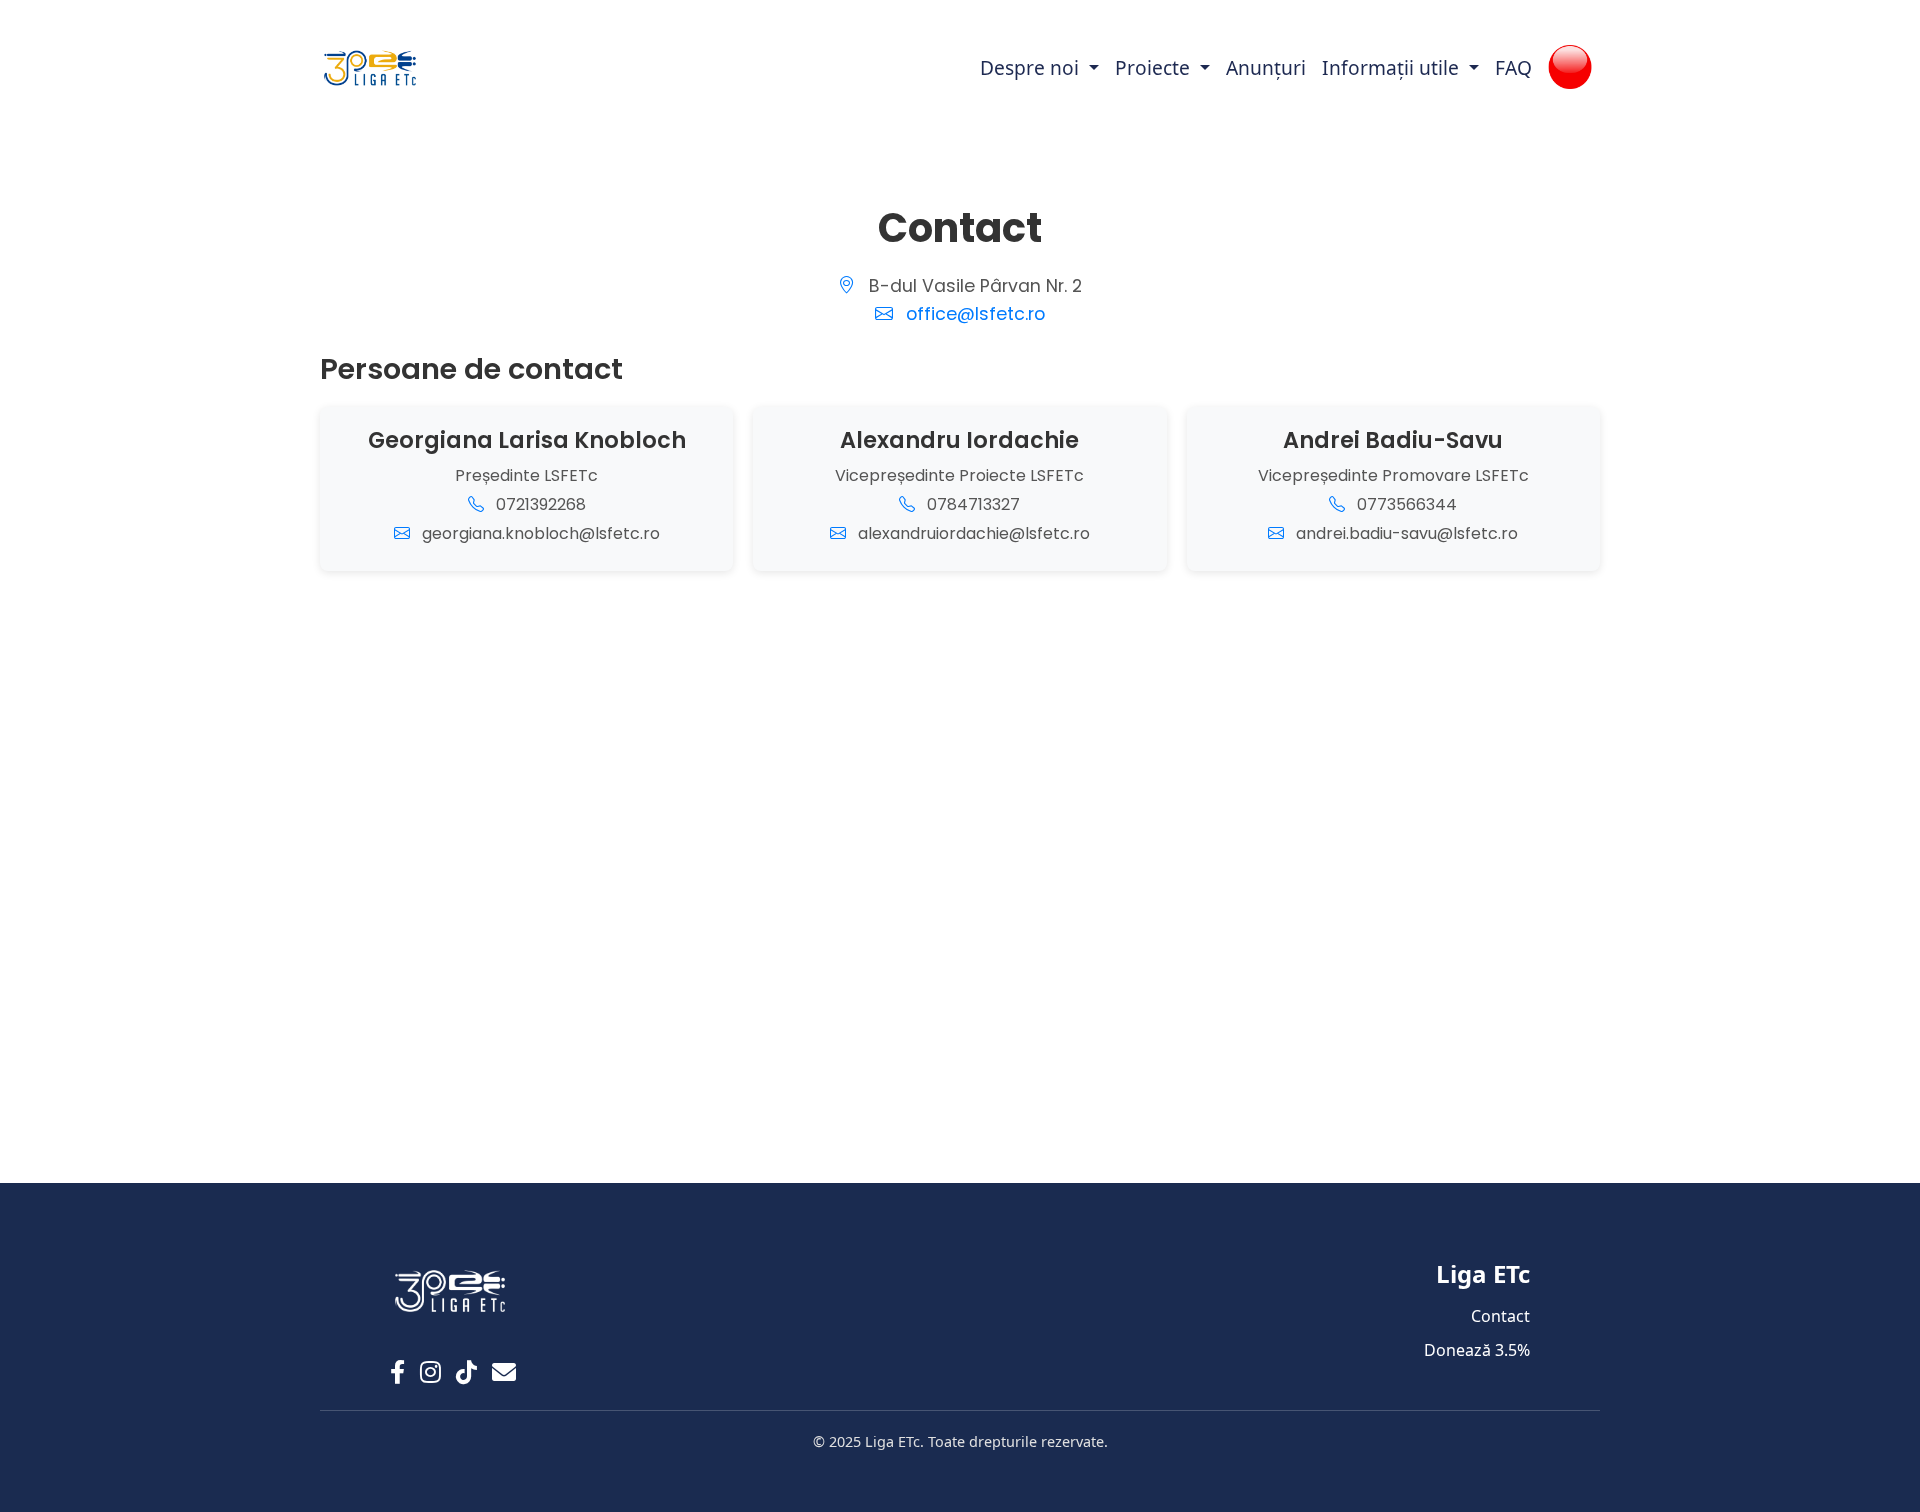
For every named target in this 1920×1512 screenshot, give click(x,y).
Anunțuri (1266, 67)
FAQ (1513, 67)
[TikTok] (466, 1372)
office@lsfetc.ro (975, 314)
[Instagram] (430, 1372)
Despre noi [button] (1032, 67)
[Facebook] (397, 1372)
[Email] (504, 1372)
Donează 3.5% (1477, 1350)
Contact (1500, 1316)
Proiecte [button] (1155, 67)
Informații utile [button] (1393, 67)
